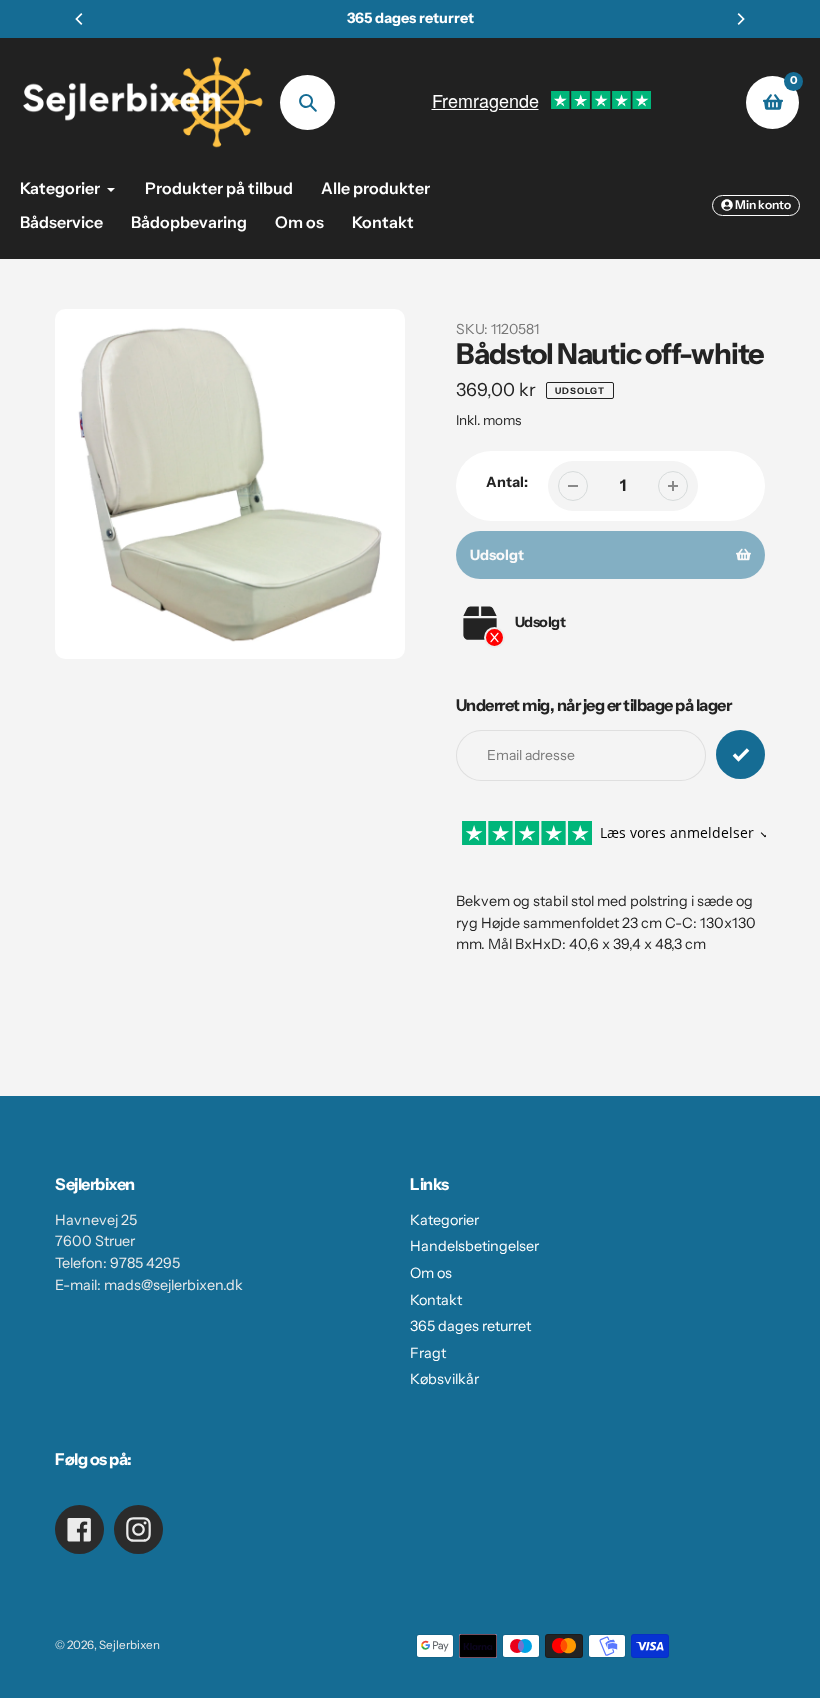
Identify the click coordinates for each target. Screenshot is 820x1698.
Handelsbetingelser (474, 1246)
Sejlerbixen (129, 1645)
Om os (431, 1273)
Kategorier (444, 1220)
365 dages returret (470, 1326)
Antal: (507, 482)
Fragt (428, 1353)
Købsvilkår (444, 1379)
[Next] (740, 19)
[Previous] (80, 19)
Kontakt (436, 1300)
